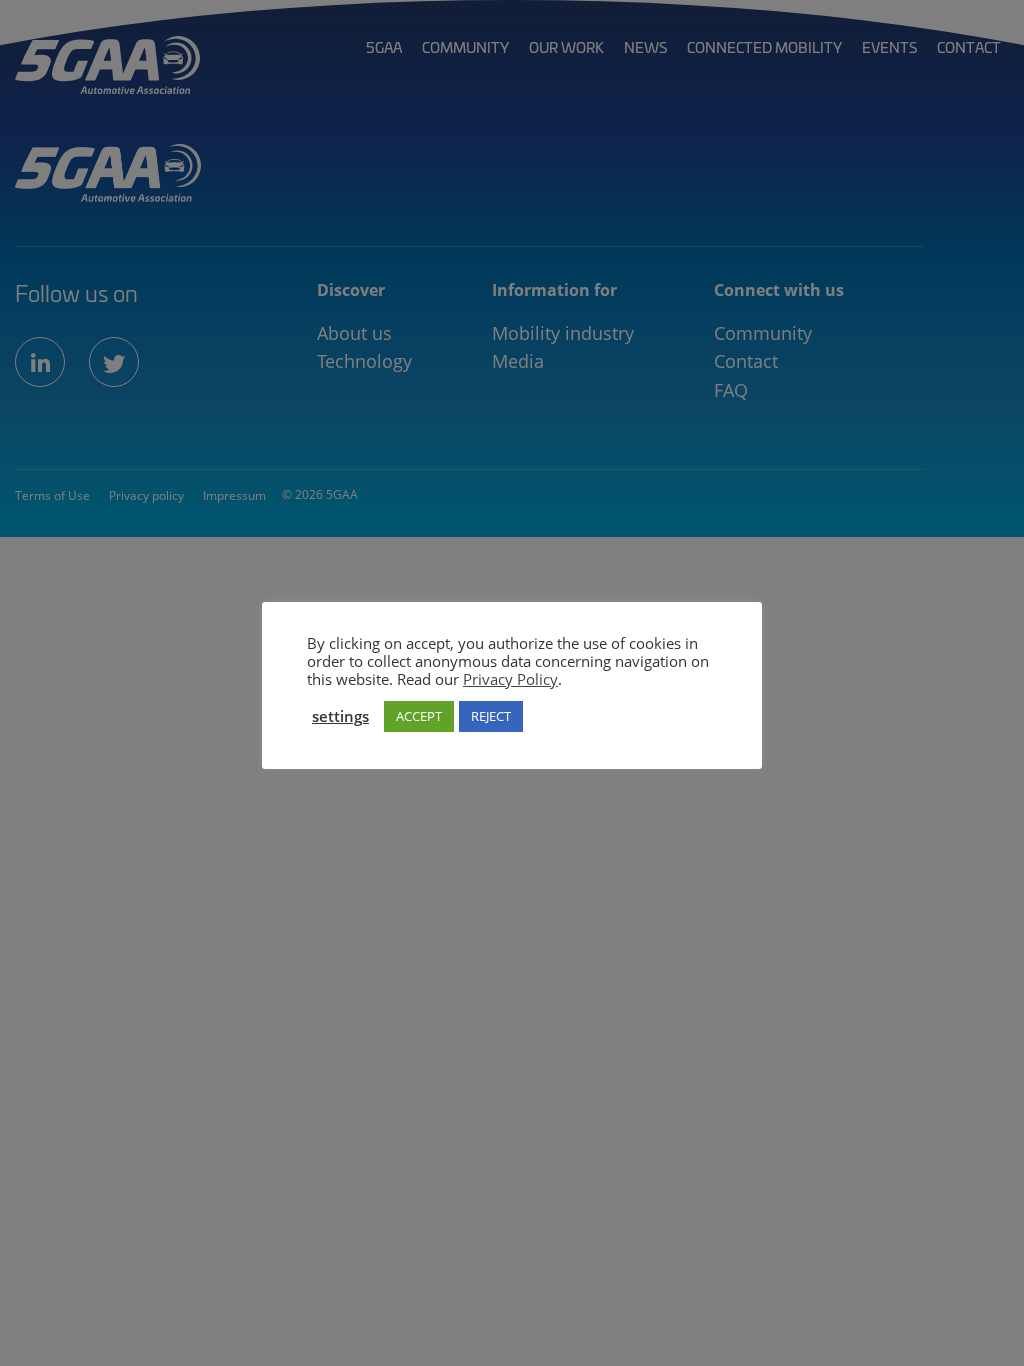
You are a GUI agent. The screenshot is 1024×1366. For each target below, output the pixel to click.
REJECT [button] (491, 716)
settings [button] (340, 716)
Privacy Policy (510, 679)
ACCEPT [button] (419, 716)
